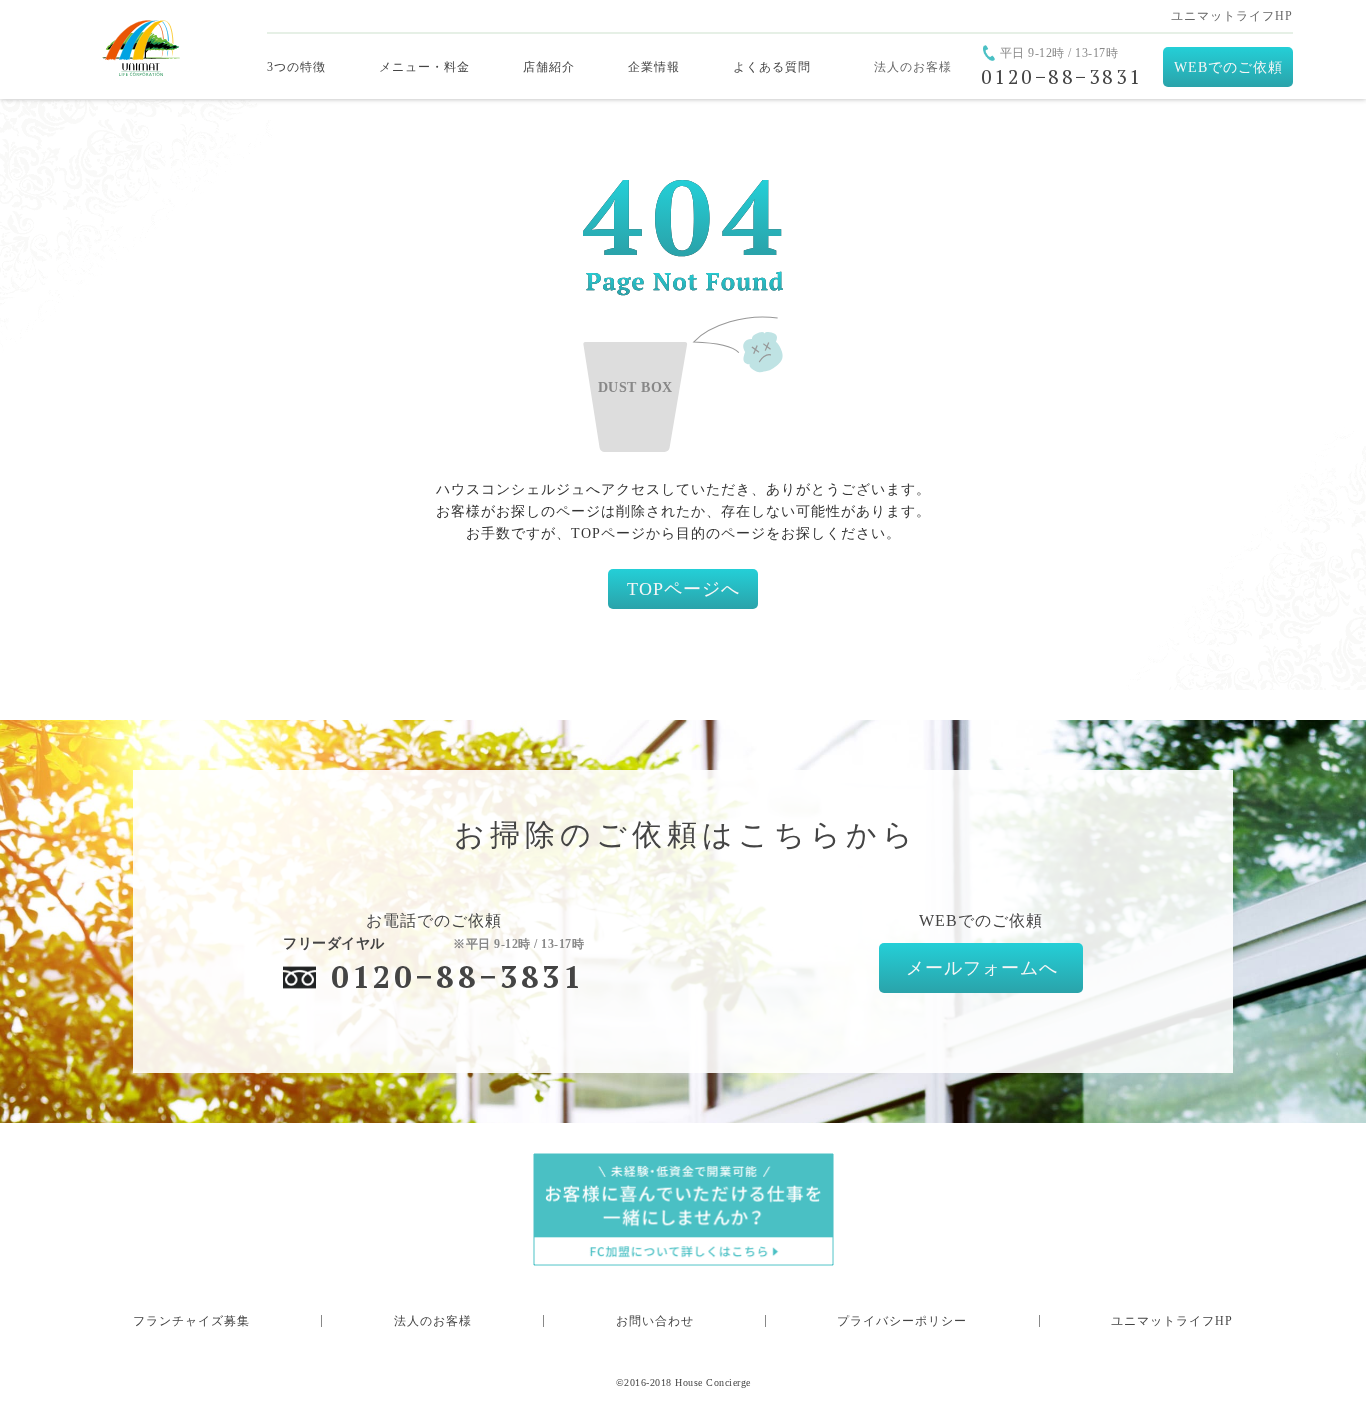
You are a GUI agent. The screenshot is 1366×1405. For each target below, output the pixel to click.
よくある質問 (772, 67)
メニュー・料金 (424, 67)
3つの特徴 (296, 67)
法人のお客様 (913, 67)
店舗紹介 (549, 67)
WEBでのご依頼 (1228, 67)
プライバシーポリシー (902, 1321)
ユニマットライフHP (1232, 16)
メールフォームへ (982, 968)
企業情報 (654, 67)
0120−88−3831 (457, 976)
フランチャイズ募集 (191, 1321)
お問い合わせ (655, 1321)
